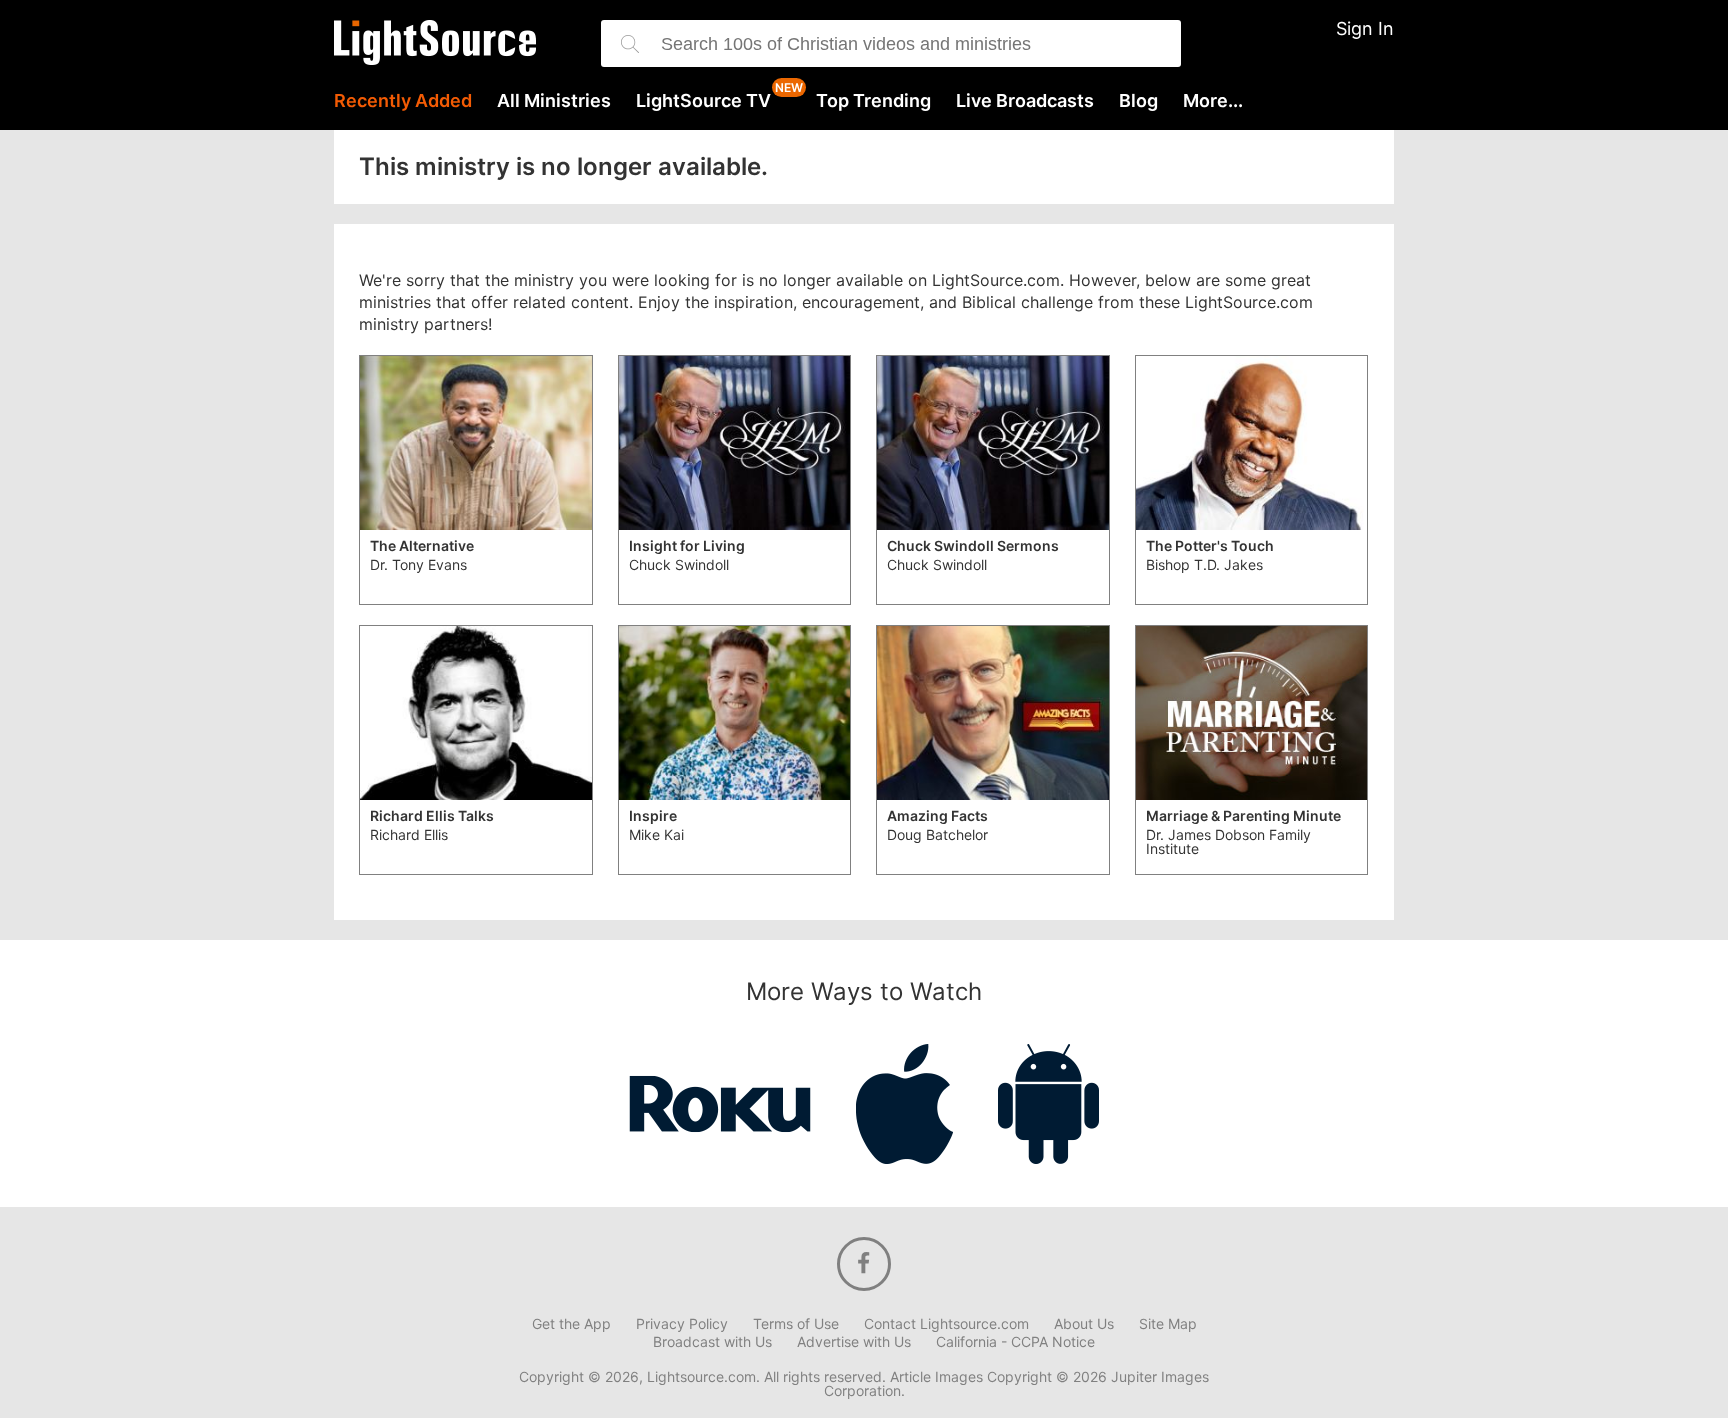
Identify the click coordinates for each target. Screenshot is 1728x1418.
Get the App (571, 1324)
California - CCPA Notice (1015, 1342)
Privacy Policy (682, 1324)
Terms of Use (796, 1324)
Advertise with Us (854, 1342)
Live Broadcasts (1025, 101)
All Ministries (554, 101)
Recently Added (403, 101)
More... (1213, 101)
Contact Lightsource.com (946, 1324)
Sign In (1365, 28)
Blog (1138, 101)
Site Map (1168, 1324)
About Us (1084, 1324)
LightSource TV (703, 101)
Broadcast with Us (712, 1342)
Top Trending (873, 101)
